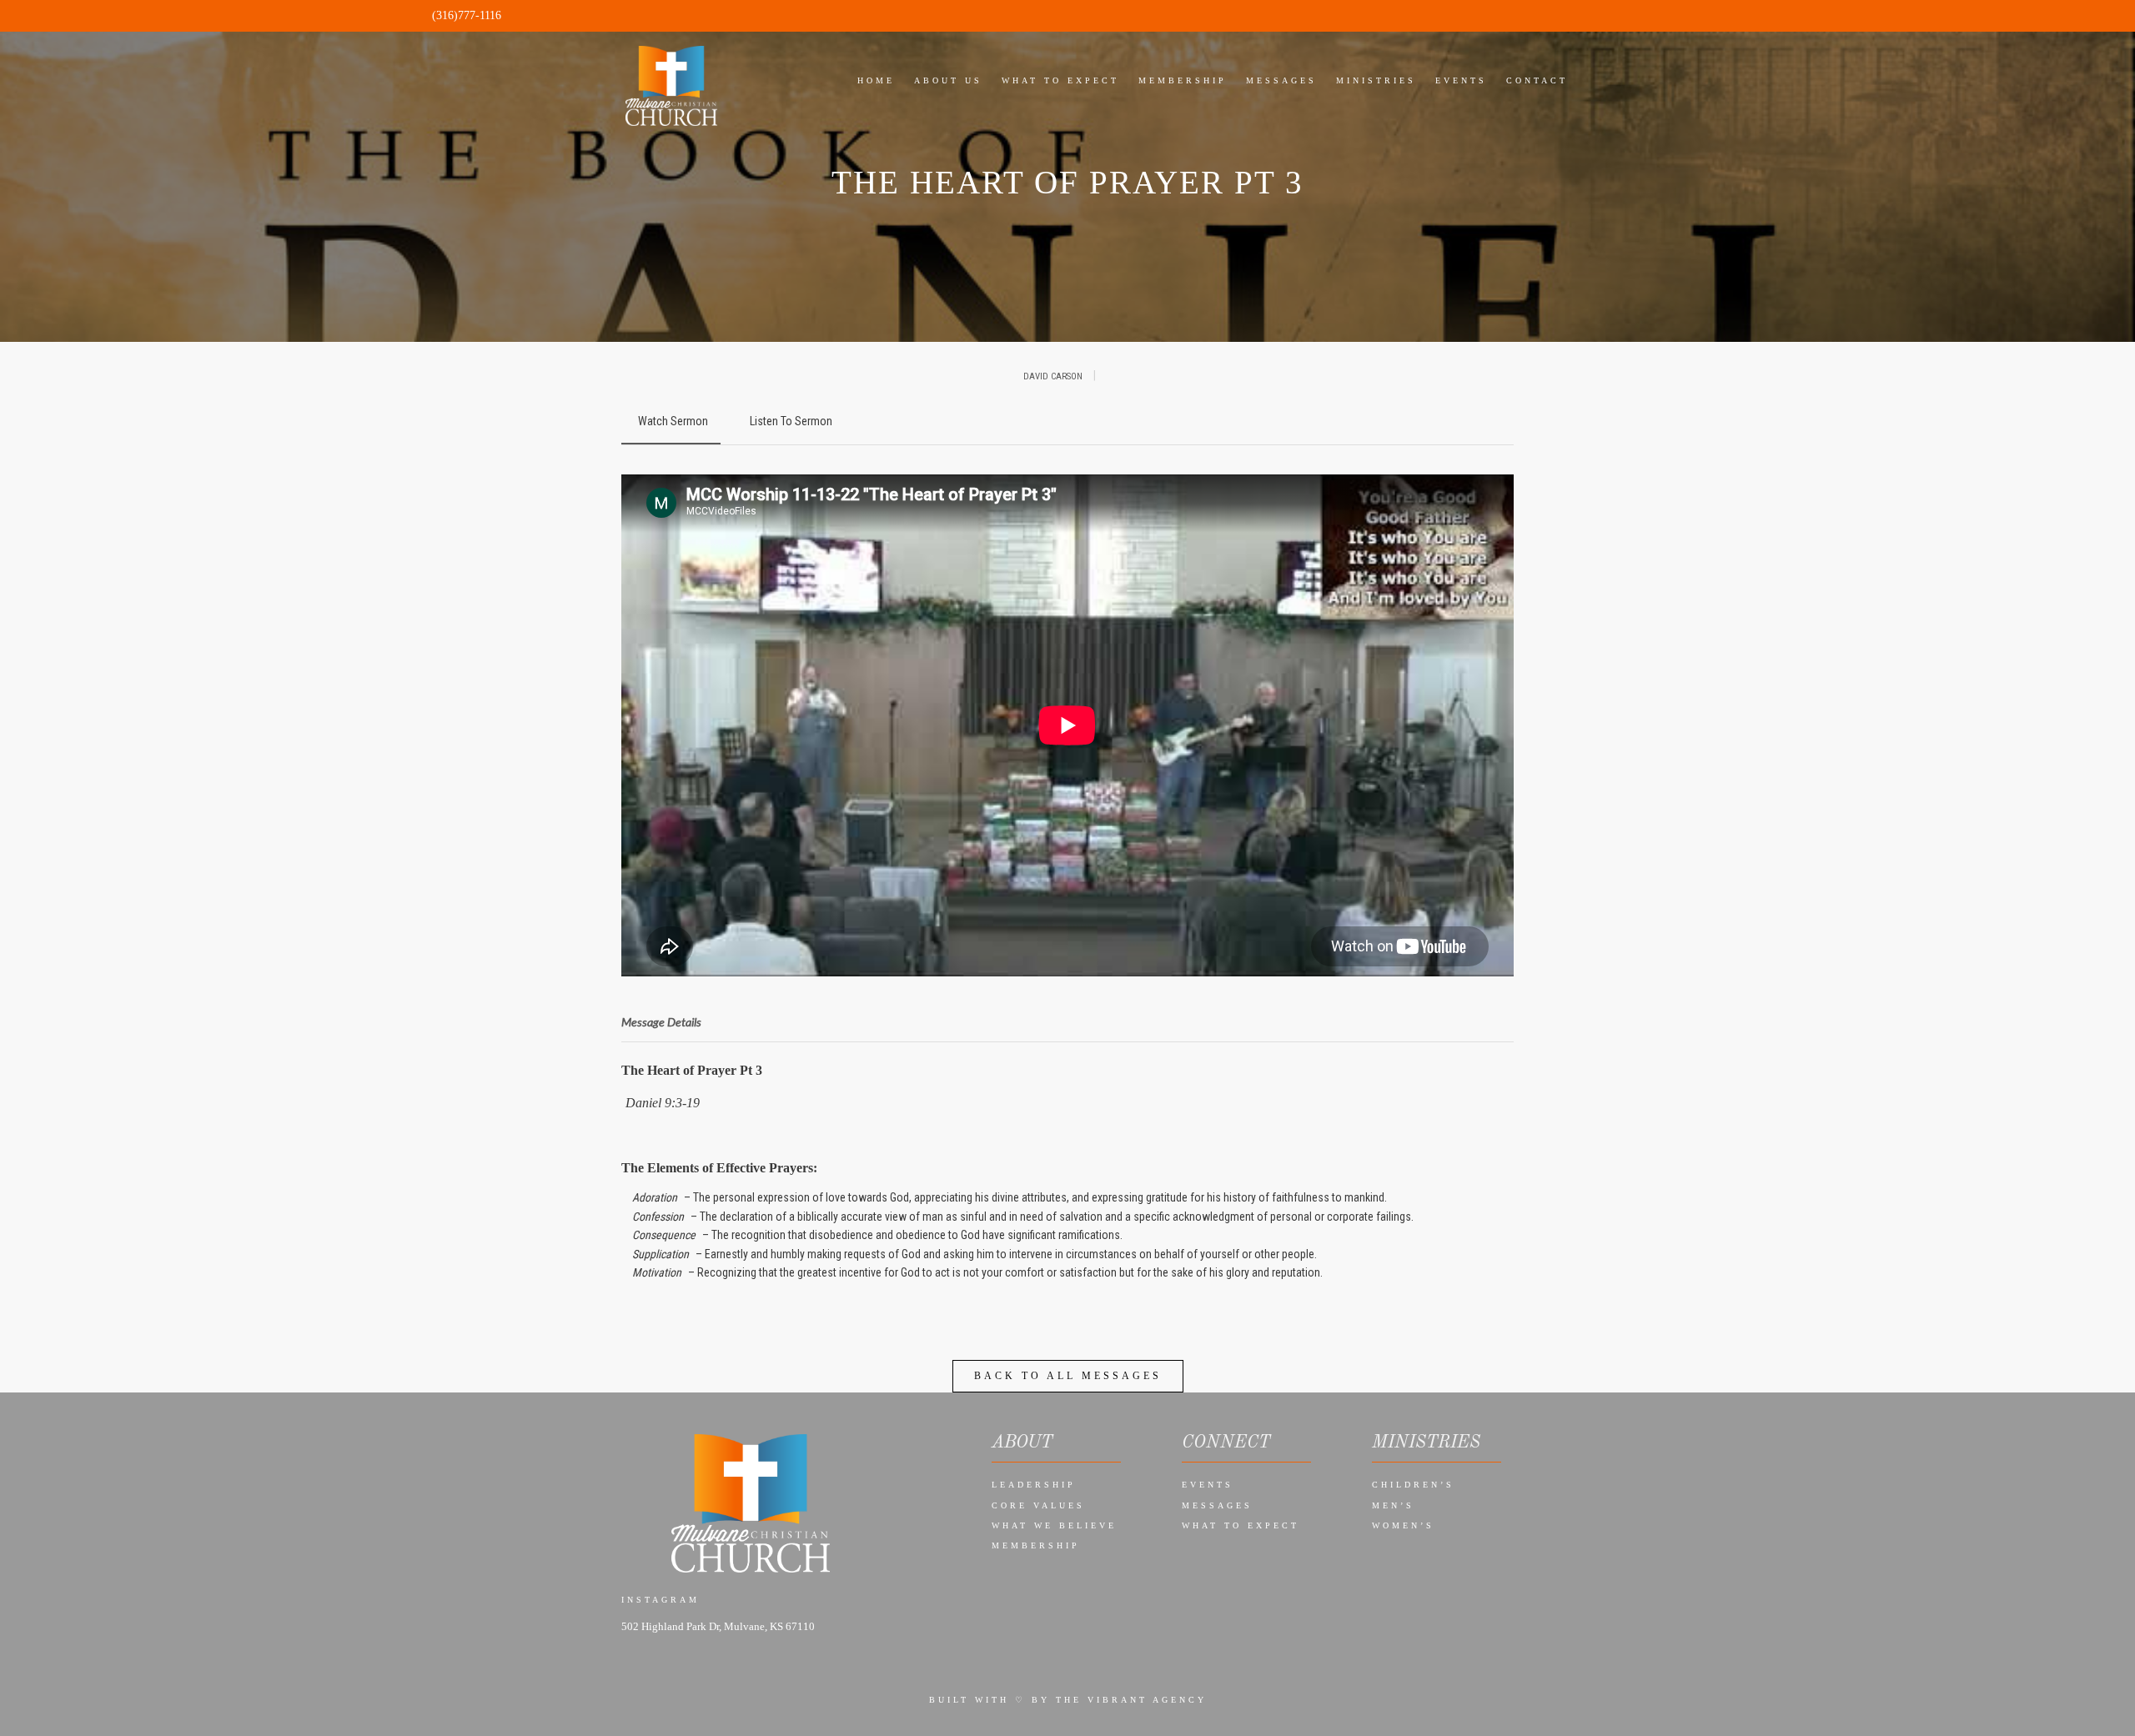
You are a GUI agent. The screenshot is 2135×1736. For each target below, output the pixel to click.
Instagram (661, 1600)
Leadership (1034, 1485)
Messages (1217, 1505)
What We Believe (1054, 1525)
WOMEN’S (1403, 1525)
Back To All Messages (1068, 1376)
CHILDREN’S (1413, 1485)
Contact (1537, 80)
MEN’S (1393, 1505)
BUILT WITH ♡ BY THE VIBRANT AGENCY (1068, 1700)
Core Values (1038, 1505)
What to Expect (1241, 1525)
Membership (1036, 1545)
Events (1208, 1485)
